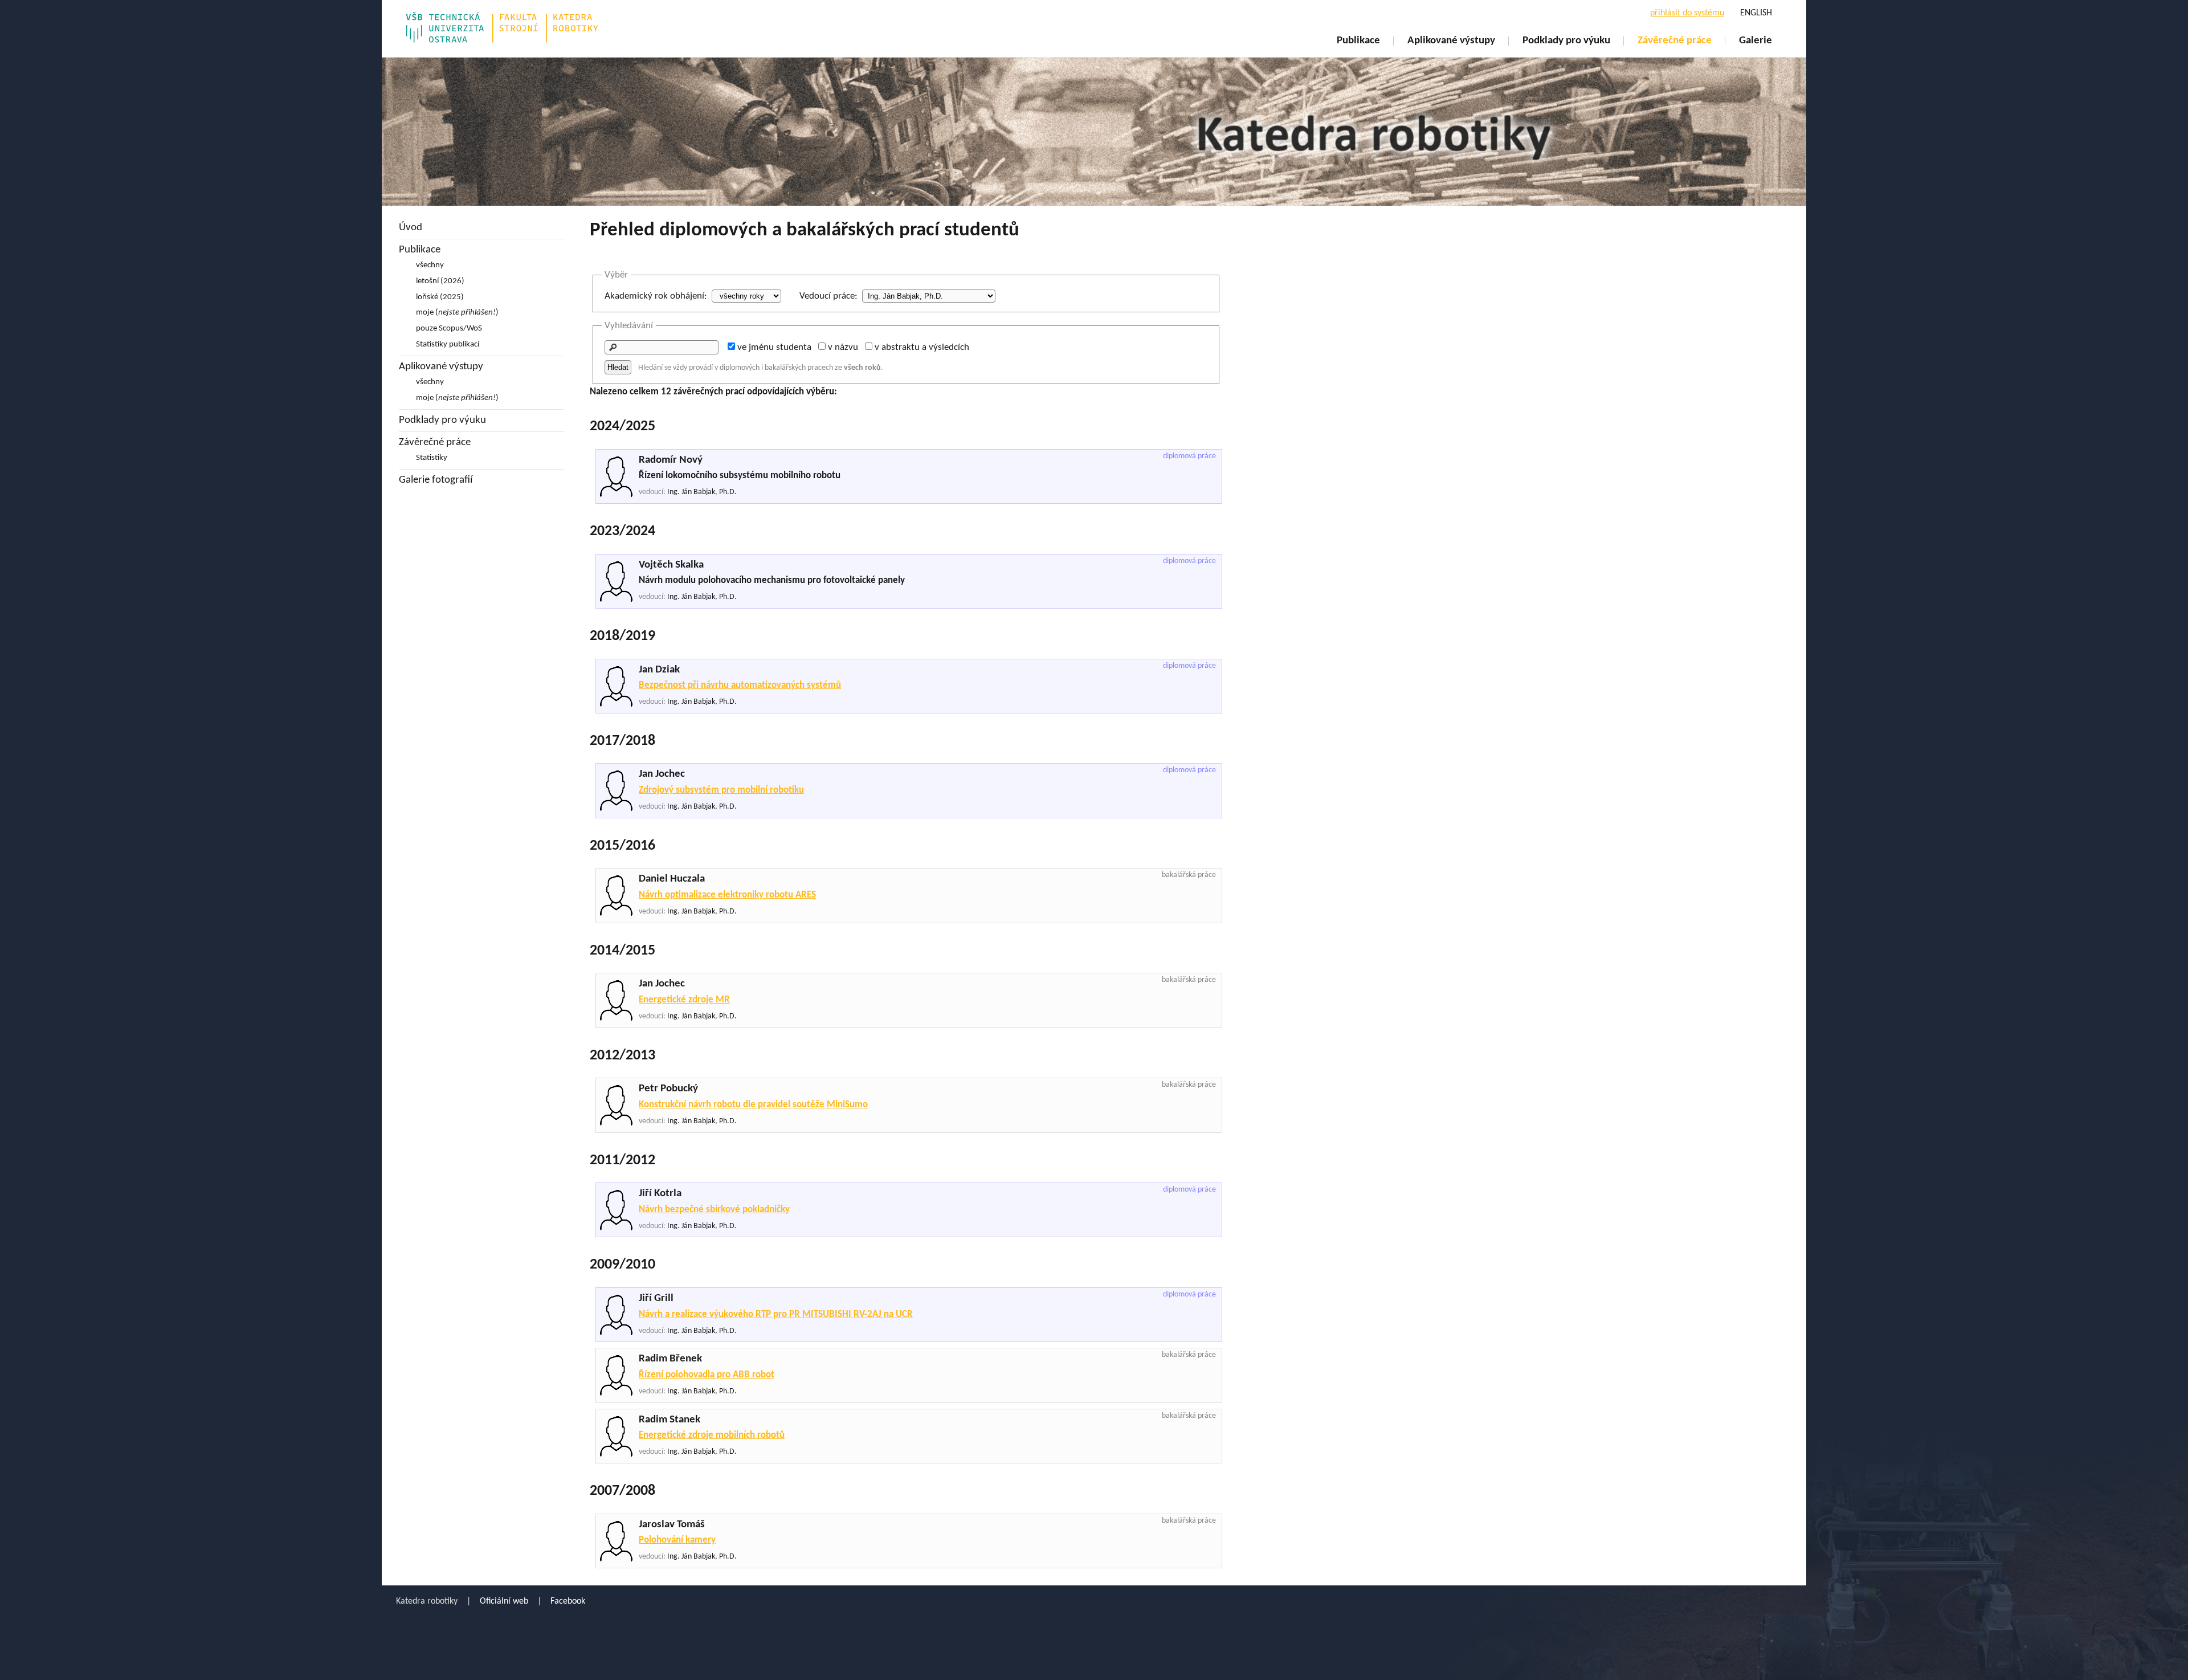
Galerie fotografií (436, 480)
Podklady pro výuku (1566, 41)
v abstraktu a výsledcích (922, 347)
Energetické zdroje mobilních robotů (712, 1435)
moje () (457, 313)
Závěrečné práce (1675, 41)
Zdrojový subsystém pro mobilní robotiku (721, 790)
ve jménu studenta (774, 347)
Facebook (568, 1601)
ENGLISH (1756, 13)
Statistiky (432, 458)
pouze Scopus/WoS (449, 329)
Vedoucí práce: (828, 296)
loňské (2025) (440, 297)
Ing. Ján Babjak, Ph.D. (702, 492)
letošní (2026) (440, 281)
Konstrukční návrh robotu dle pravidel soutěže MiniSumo (753, 1105)
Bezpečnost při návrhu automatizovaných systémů (740, 685)
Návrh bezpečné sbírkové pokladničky (714, 1210)
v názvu (843, 347)
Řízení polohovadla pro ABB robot (707, 1375)
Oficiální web (504, 1601)
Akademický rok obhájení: (656, 296)
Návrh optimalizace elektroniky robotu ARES (727, 895)
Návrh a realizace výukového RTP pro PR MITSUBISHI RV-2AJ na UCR (776, 1314)
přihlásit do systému (1687, 13)
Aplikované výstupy (1451, 41)
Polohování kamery (677, 1540)
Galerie (1756, 41)
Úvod (411, 228)
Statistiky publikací (448, 344)
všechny (430, 265)
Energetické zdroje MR (684, 1000)
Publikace (1358, 41)
